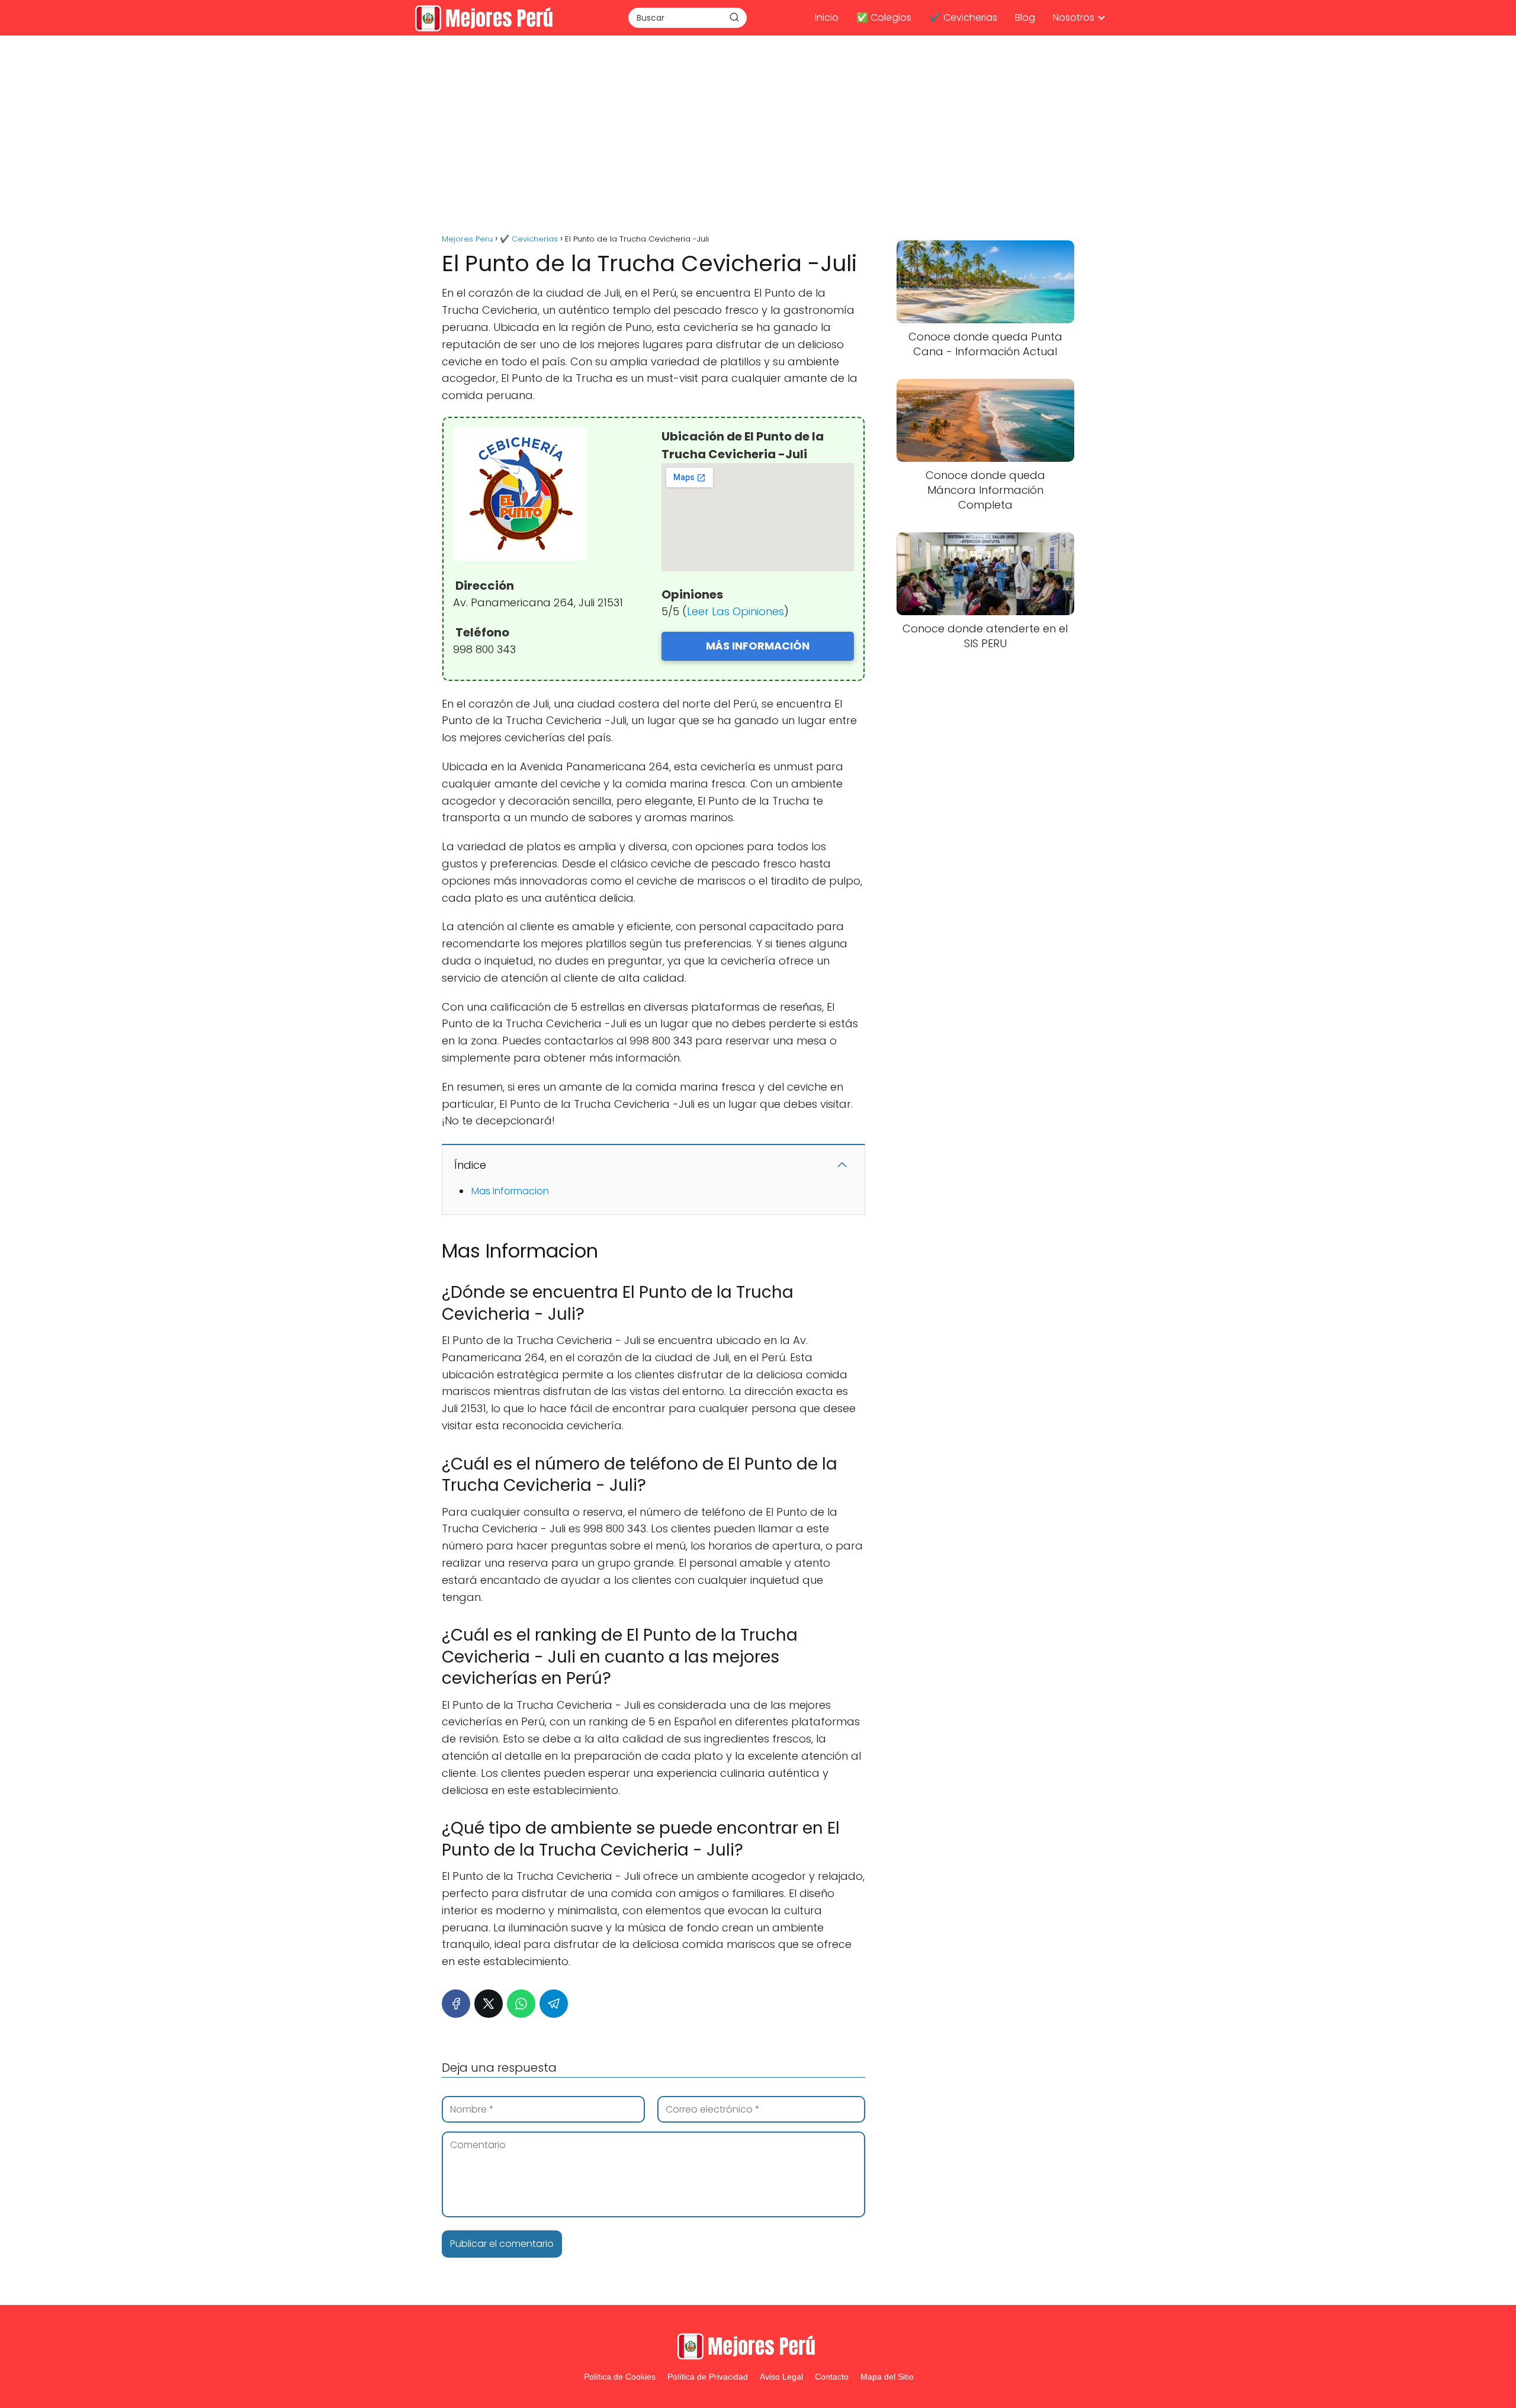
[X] (489, 2004)
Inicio (827, 17)
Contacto (832, 2377)
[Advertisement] (758, 136)
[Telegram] (554, 2004)
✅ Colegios (884, 17)
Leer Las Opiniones (735, 611)
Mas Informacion (510, 1191)
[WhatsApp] (521, 2004)
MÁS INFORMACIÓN (758, 646)
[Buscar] (734, 17)
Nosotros (1074, 17)
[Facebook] (456, 2004)
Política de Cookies (620, 2377)
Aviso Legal (781, 2377)
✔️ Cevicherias (963, 17)
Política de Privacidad (708, 2377)
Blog (1025, 17)
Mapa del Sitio (887, 2377)
